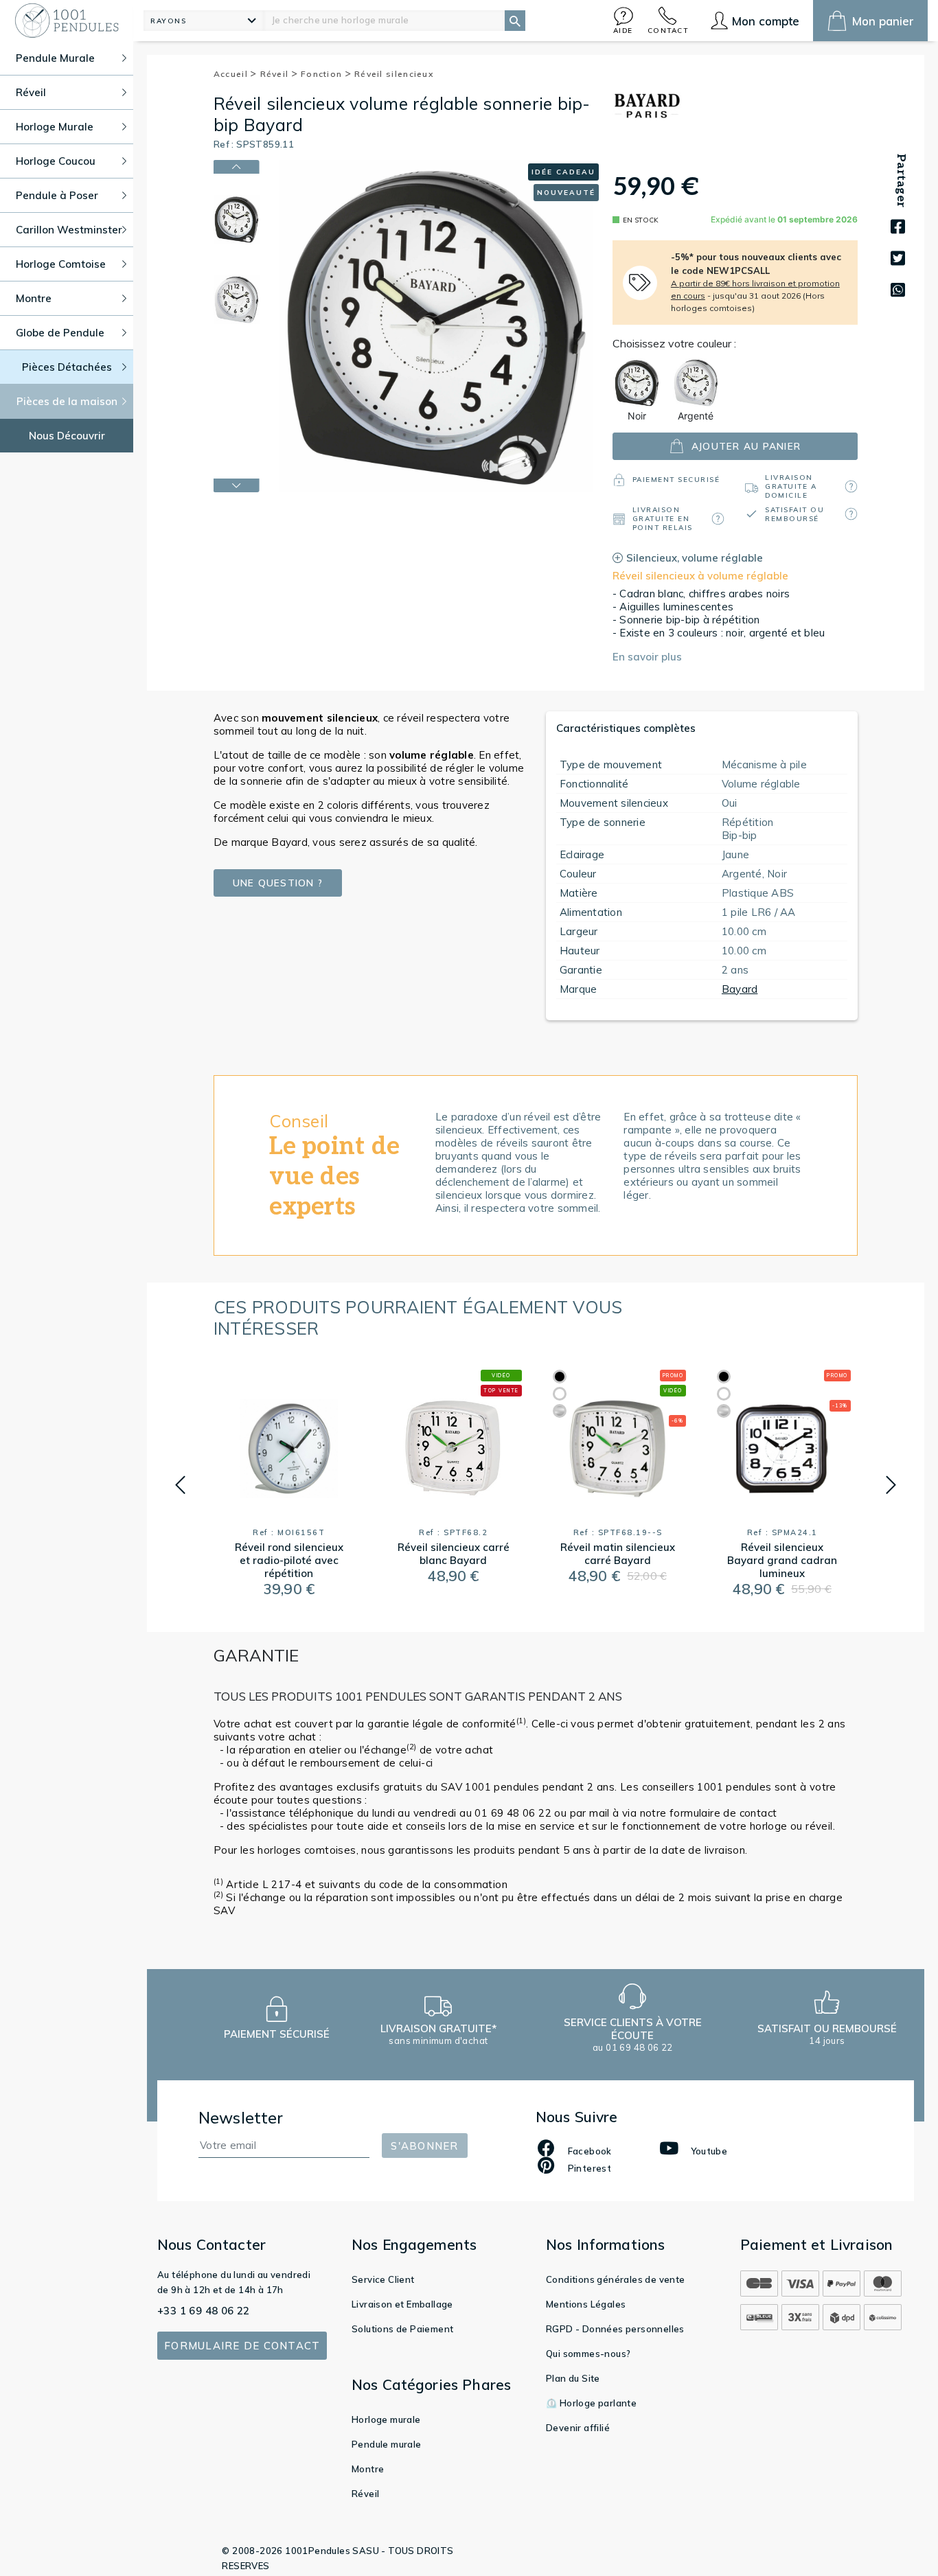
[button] (624, 20)
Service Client (383, 2279)
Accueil (232, 74)
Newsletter (241, 2118)
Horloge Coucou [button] (56, 161)
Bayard (740, 989)
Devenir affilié (578, 2428)
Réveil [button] (31, 92)
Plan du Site (573, 2378)
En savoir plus (647, 657)
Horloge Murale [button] (55, 127)
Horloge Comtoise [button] (61, 264)
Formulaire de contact (242, 2346)
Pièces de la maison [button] (67, 401)
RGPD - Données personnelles (615, 2329)
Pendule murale (387, 2444)
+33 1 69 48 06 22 (204, 2311)
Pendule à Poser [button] (57, 195)
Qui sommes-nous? (588, 2354)
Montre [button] (34, 298)
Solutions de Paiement (402, 2329)
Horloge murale (386, 2419)
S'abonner (424, 2146)
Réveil (276, 74)
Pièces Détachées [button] (67, 367)
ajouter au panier (746, 446)
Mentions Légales (586, 2304)
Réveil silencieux (394, 74)
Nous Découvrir (67, 436)
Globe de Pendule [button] (60, 333)
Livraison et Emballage (402, 2304)
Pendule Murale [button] (55, 58)
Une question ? (278, 883)
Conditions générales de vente (616, 2279)
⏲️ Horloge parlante (591, 2403)
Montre (368, 2469)
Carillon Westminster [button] (69, 230)
